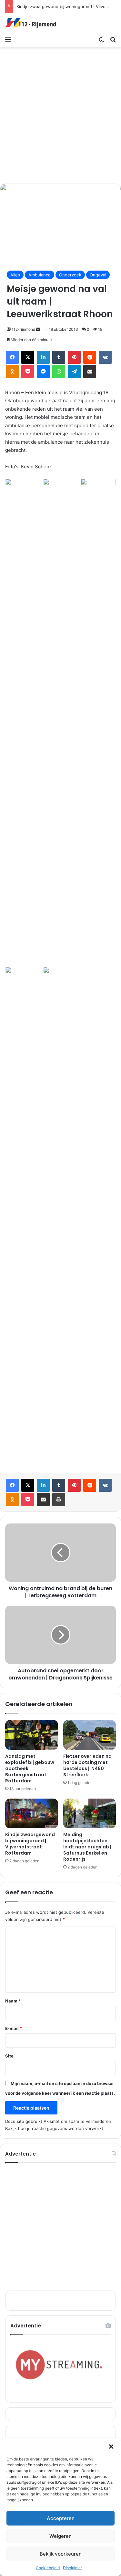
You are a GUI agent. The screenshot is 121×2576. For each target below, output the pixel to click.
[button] (111, 2447)
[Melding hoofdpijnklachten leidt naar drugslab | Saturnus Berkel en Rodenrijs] (90, 1813)
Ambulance (40, 275)
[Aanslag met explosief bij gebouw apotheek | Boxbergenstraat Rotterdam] (32, 1735)
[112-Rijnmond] (31, 23)
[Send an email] (38, 329)
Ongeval (98, 275)
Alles (15, 275)
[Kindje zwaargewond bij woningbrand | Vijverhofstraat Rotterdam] (32, 1813)
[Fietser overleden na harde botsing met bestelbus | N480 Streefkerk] (90, 1735)
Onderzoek (70, 275)
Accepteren (61, 2518)
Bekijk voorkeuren (61, 2554)
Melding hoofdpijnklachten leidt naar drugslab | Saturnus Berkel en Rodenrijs (87, 1847)
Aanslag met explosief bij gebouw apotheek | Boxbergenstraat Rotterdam (30, 1768)
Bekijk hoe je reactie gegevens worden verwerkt (54, 2128)
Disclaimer (72, 2568)
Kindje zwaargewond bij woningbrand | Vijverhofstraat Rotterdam (30, 1844)
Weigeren (60, 2536)
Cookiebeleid (48, 2568)
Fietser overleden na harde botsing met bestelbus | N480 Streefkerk (87, 1765)
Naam (13, 2001)
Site (9, 2056)
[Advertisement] (60, 114)
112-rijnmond (23, 329)
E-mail (14, 2028)
